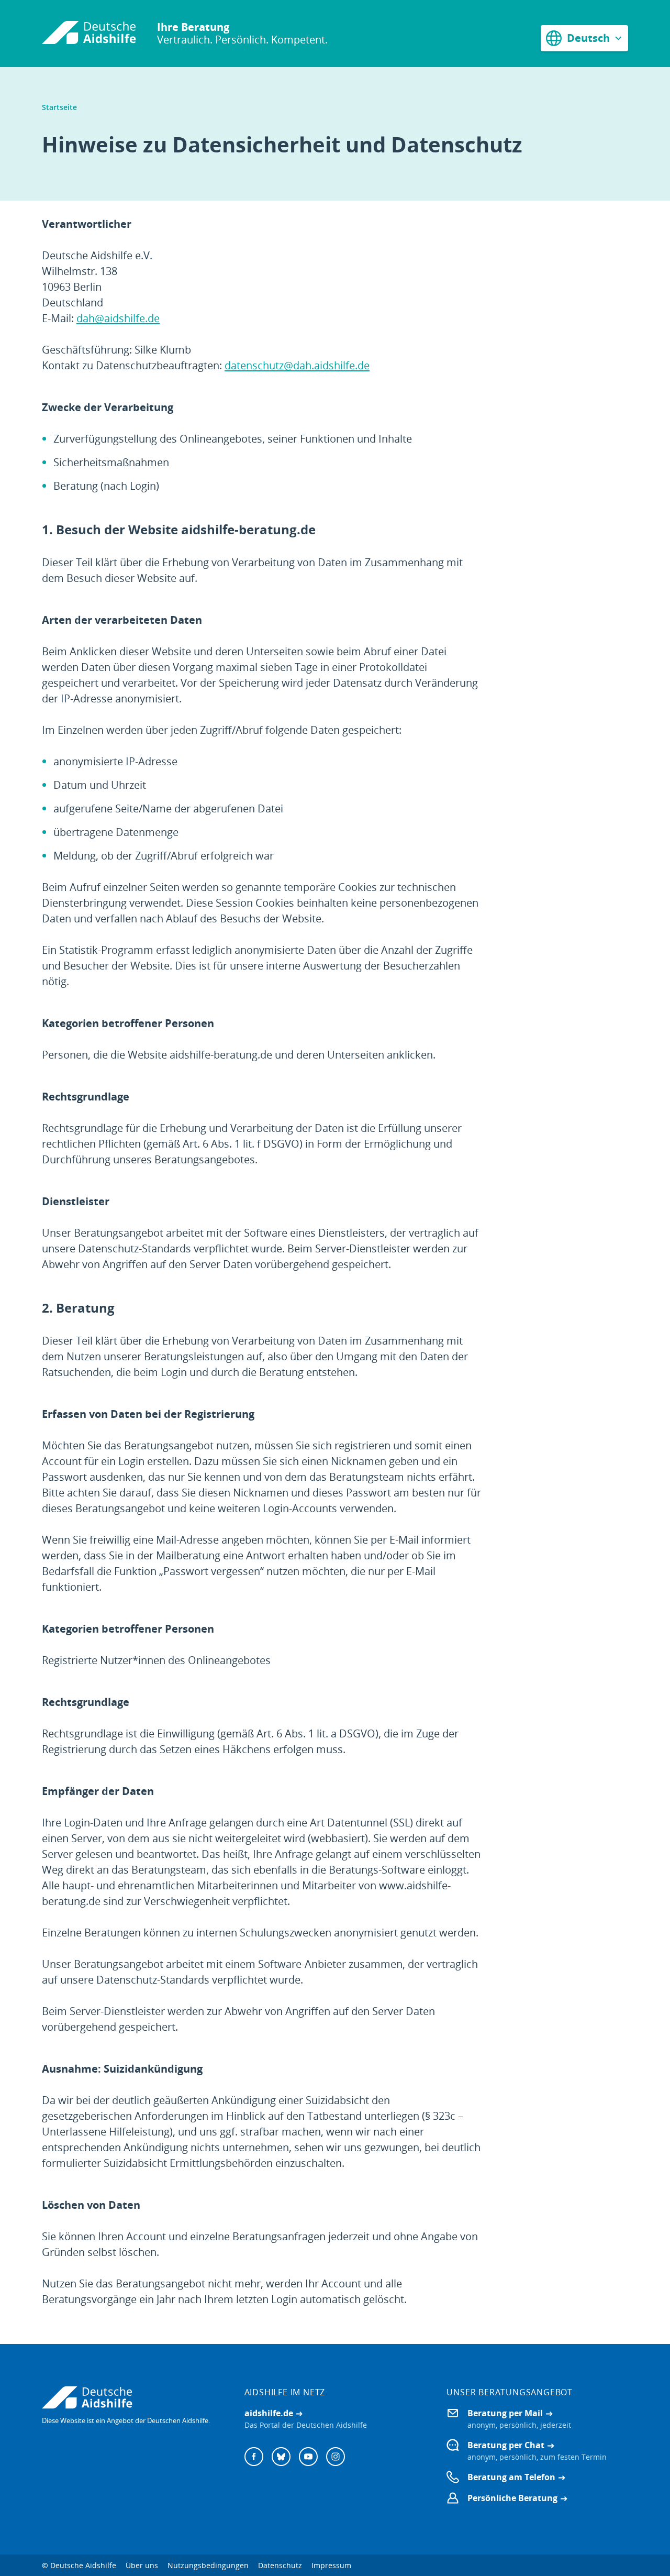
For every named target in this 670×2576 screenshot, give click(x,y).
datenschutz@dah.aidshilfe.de (297, 365)
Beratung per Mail (505, 2413)
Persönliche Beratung (512, 2498)
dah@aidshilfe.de (118, 318)
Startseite (59, 107)
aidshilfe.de (269, 2413)
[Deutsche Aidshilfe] (133, 2397)
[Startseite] (89, 34)
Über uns (142, 2565)
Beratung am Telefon (511, 2477)
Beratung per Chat (506, 2445)
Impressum (331, 2565)
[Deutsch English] (584, 38)
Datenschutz (280, 2565)
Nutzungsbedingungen (208, 2565)
